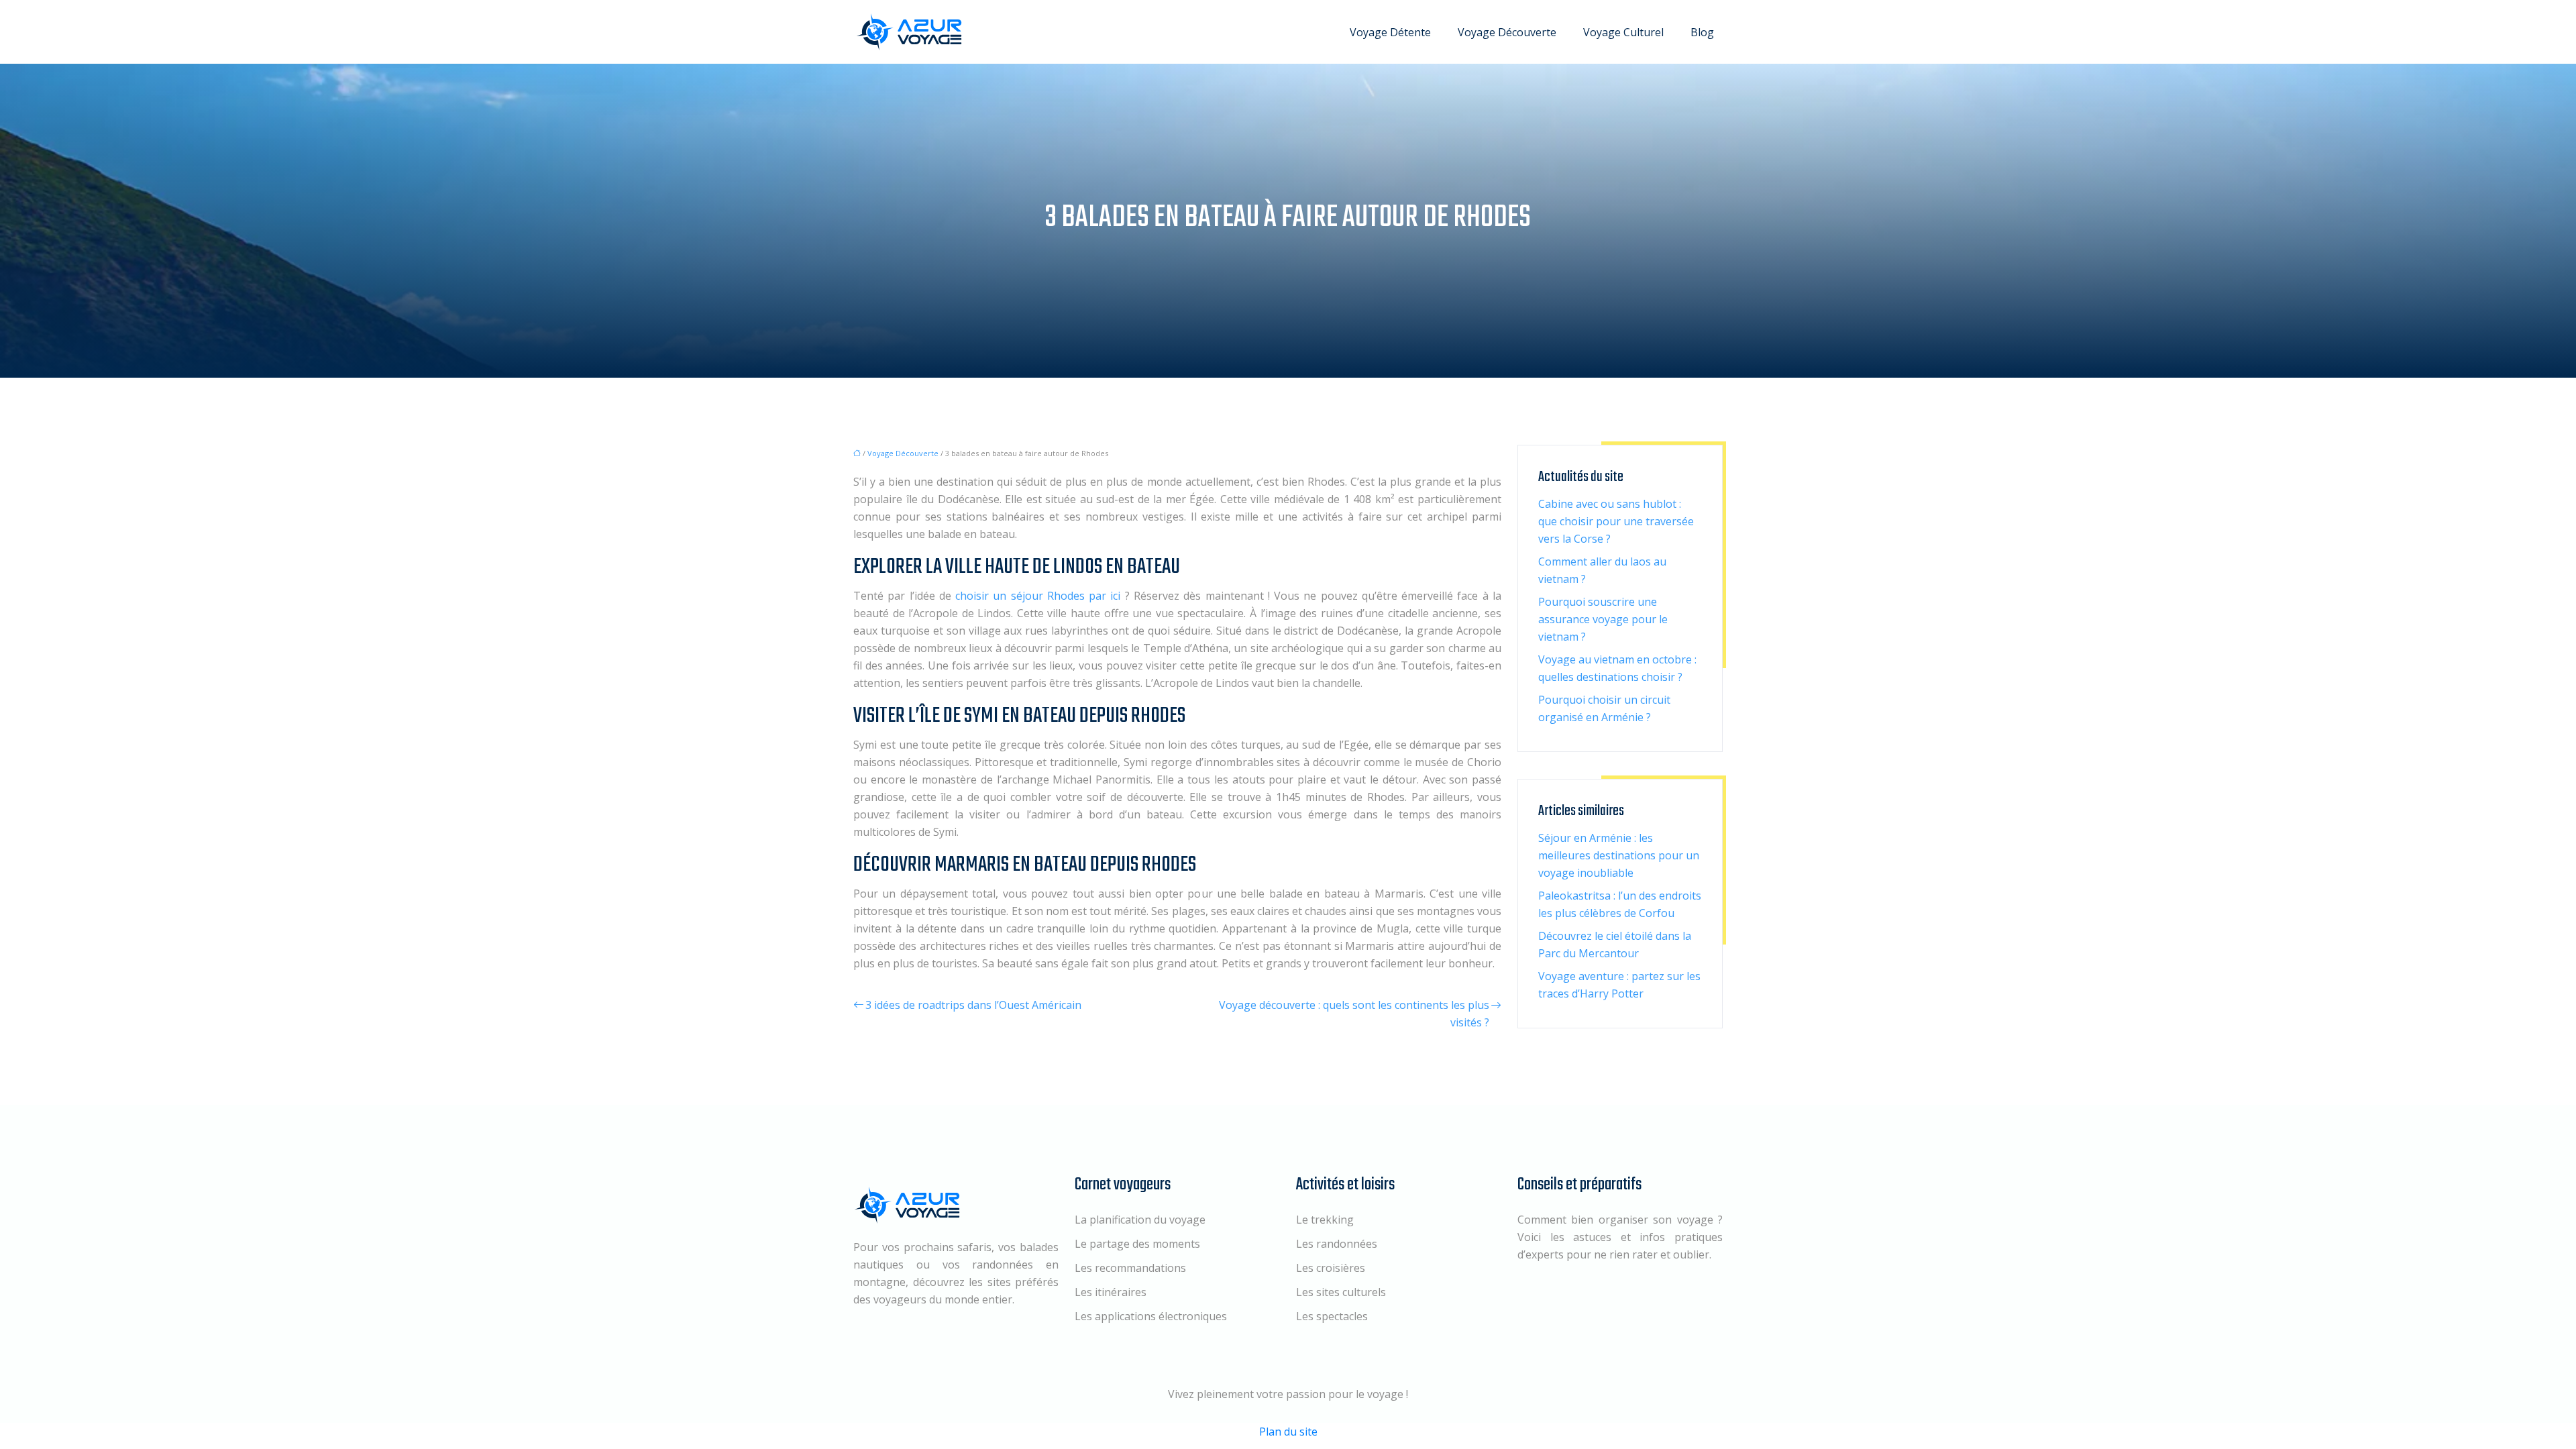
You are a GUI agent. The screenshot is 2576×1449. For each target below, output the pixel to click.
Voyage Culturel (1623, 32)
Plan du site (1288, 1432)
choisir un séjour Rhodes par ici (1040, 596)
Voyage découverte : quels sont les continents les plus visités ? (1354, 1014)
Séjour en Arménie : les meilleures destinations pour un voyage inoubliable (1619, 855)
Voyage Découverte (1507, 32)
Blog (1702, 32)
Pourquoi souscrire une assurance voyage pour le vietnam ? (1603, 619)
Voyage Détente (1390, 32)
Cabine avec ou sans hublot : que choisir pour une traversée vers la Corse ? (1616, 521)
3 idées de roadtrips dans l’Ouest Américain (973, 1005)
